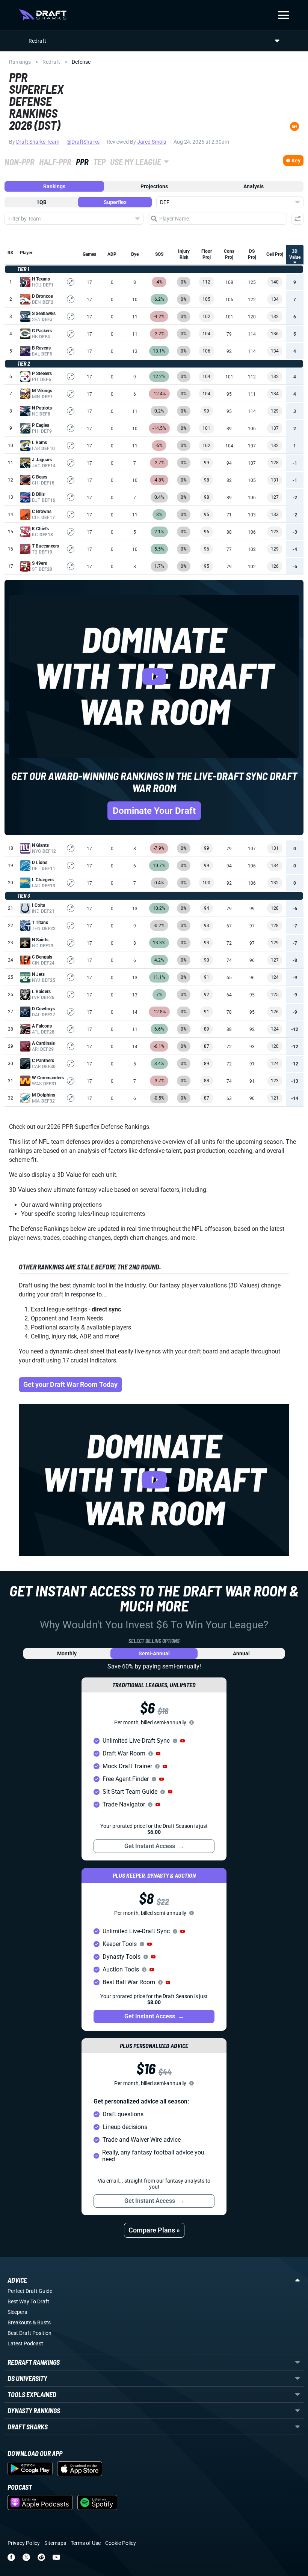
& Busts (42, 2322)
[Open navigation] (284, 15)
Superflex (115, 202)
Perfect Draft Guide (30, 2291)
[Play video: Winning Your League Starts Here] (154, 1480)
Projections (154, 186)
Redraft (51, 62)
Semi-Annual (154, 1653)
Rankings (20, 62)
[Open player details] (71, 282)
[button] (183, 1741)
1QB (42, 202)
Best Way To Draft (28, 2301)
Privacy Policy (24, 2543)
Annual (241, 1653)
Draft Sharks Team (38, 142)
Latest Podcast (25, 2343)
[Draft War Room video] (154, 676)
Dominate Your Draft (154, 811)
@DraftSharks (83, 142)
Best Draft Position (29, 2333)
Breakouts (20, 2322)
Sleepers (17, 2312)
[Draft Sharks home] (43, 15)
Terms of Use (86, 2543)
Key (296, 161)
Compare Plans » (154, 2230)
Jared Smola (152, 142)
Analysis (254, 186)
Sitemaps (55, 2543)
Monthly (67, 1653)
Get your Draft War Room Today (70, 1384)
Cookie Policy (121, 2543)
